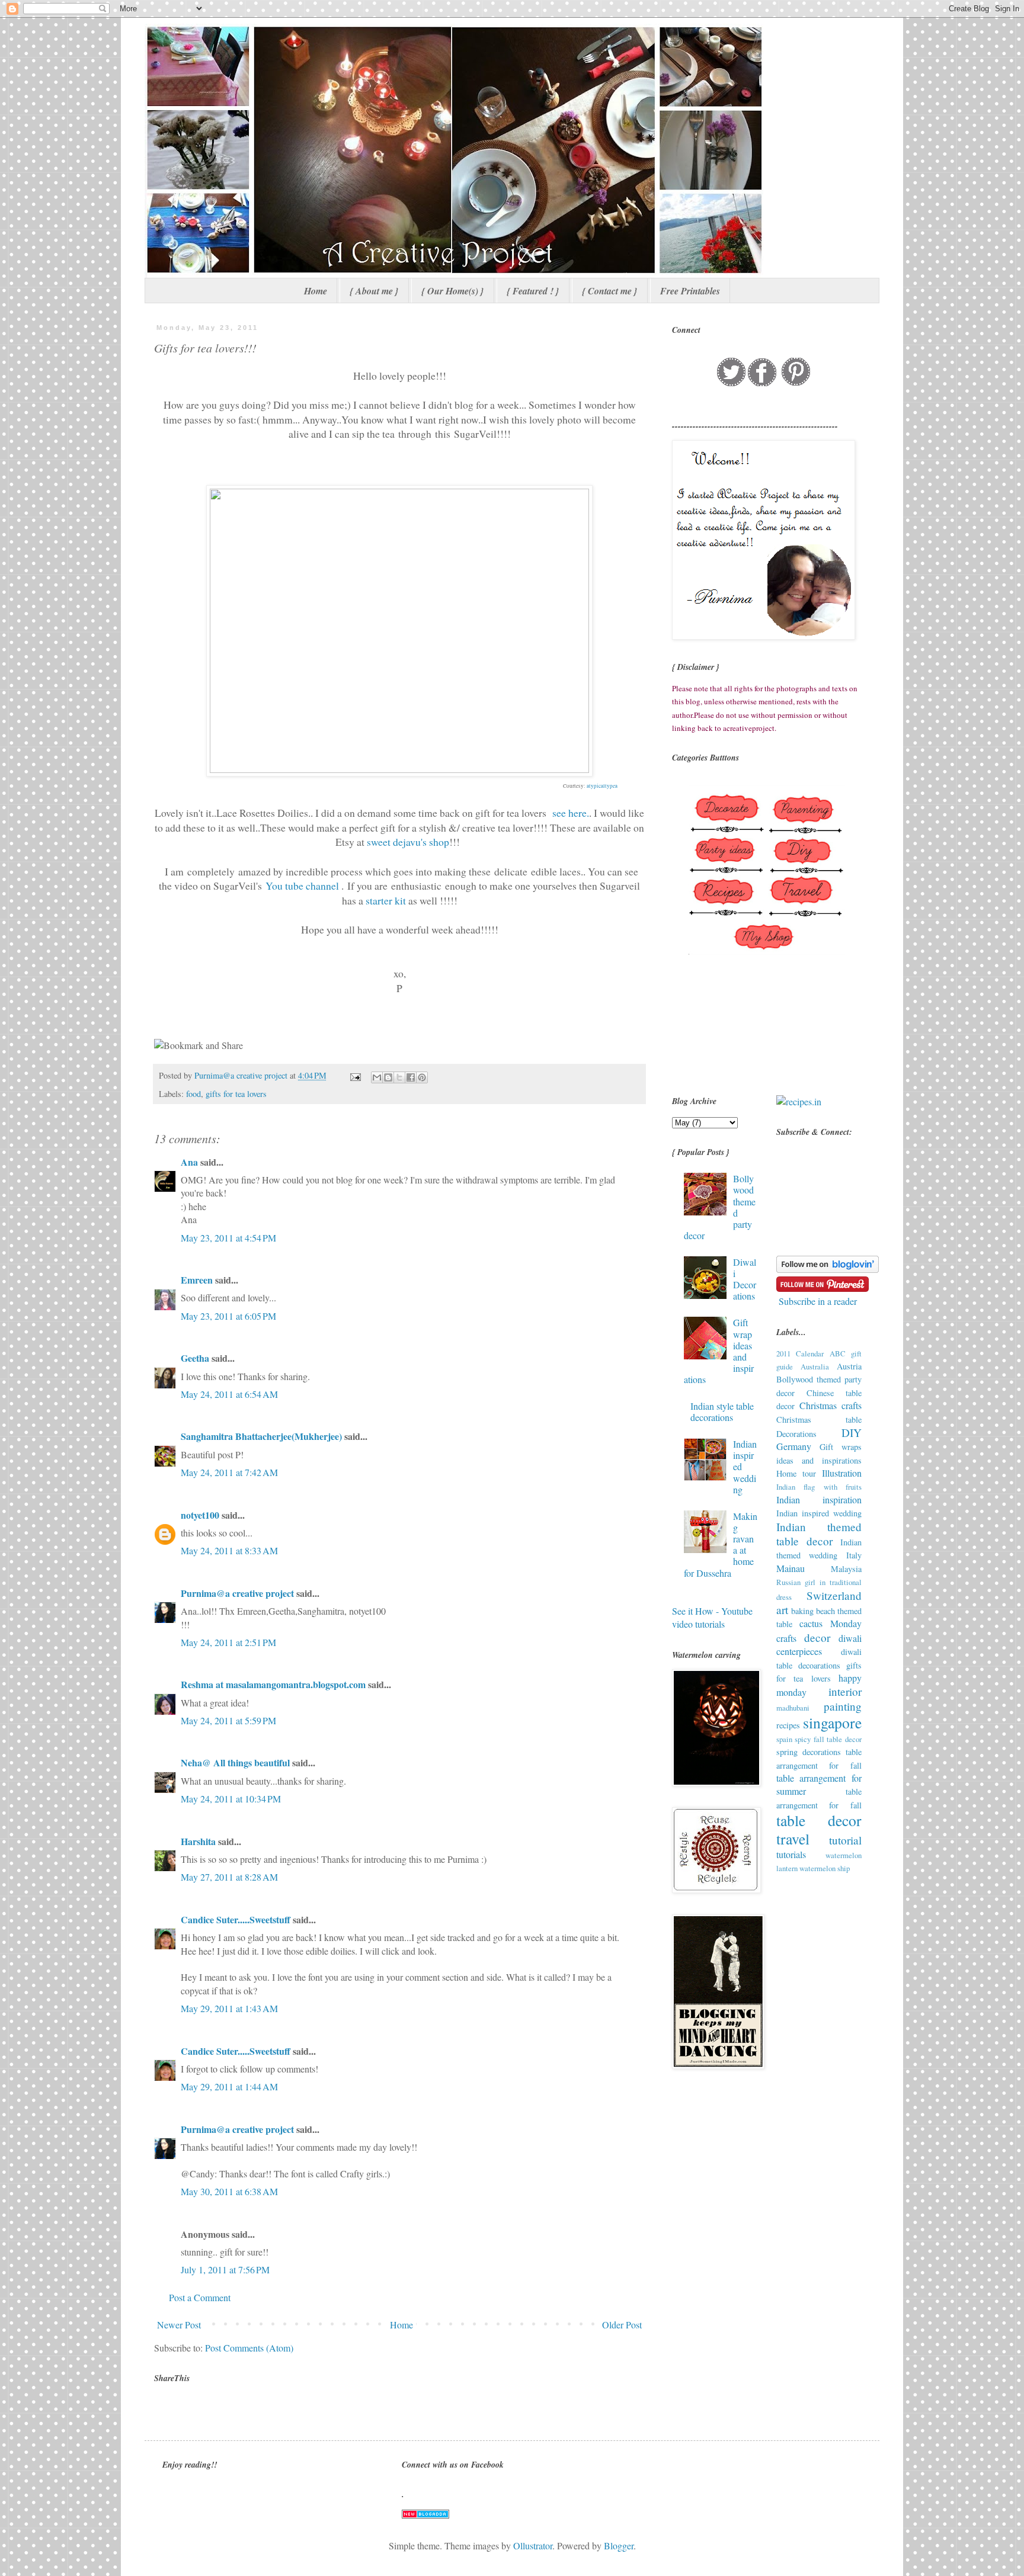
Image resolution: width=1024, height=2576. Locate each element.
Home (316, 291)
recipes (788, 1725)
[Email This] (377, 1077)
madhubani (793, 1708)
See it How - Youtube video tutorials (712, 1617)
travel (793, 1839)
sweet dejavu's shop (408, 842)
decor (817, 1637)
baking (802, 1611)
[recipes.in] (799, 1101)
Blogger (619, 2545)
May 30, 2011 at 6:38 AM (229, 2191)
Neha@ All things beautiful (235, 1762)
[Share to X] (399, 1077)
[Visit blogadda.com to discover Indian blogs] (425, 2515)
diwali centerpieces (819, 1645)
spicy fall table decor (828, 1739)
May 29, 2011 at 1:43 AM (229, 2008)
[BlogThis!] (388, 1077)
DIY (852, 1433)
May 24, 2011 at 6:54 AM (229, 1394)
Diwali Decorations (745, 1279)
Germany (794, 1446)
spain (784, 1739)
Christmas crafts (831, 1405)
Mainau (791, 1568)
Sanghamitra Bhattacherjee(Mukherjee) (261, 1436)
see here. (571, 813)
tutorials (791, 1854)
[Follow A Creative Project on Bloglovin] (828, 1269)
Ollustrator (533, 2545)
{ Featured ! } (533, 291)
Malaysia (846, 1569)
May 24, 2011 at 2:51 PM (228, 1642)
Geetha (195, 1358)
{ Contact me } (610, 291)
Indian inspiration (819, 1499)
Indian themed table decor (819, 1534)
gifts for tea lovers (236, 1094)
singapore (832, 1722)
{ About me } (374, 291)
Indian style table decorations (722, 1411)
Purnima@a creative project (237, 1593)
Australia (815, 1366)
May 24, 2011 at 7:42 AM (229, 1472)
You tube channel (303, 886)
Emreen (197, 1280)
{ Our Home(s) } (453, 291)
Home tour (796, 1473)
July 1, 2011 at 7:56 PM (225, 2269)
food (193, 1094)
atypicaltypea (602, 786)
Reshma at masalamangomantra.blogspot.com (273, 1684)
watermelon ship (825, 1868)
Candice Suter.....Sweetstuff (236, 1919)
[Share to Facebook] (411, 1077)
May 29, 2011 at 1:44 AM (229, 2086)
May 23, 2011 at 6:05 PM (228, 1316)
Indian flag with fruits (819, 1487)
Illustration (842, 1473)
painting (843, 1706)
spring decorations (809, 1752)
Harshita (198, 1841)
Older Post (622, 2325)
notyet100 (200, 1515)
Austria (849, 1366)
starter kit (387, 900)
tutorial (845, 1840)
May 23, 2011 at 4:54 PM (228, 1238)
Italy (854, 1555)
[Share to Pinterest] (422, 1077)
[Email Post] (355, 1075)
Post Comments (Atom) (249, 2348)
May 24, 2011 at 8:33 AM (229, 1550)
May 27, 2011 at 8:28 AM (229, 1877)
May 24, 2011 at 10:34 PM (231, 1799)
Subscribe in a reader (818, 1301)
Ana (189, 1162)
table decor (819, 1820)
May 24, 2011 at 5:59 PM (228, 1720)
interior (845, 1691)
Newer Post (179, 2325)
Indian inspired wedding (819, 1513)
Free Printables (690, 291)
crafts (786, 1638)
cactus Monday (831, 1623)
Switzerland (834, 1595)
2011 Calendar (800, 1353)
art (782, 1610)
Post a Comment (200, 2297)
